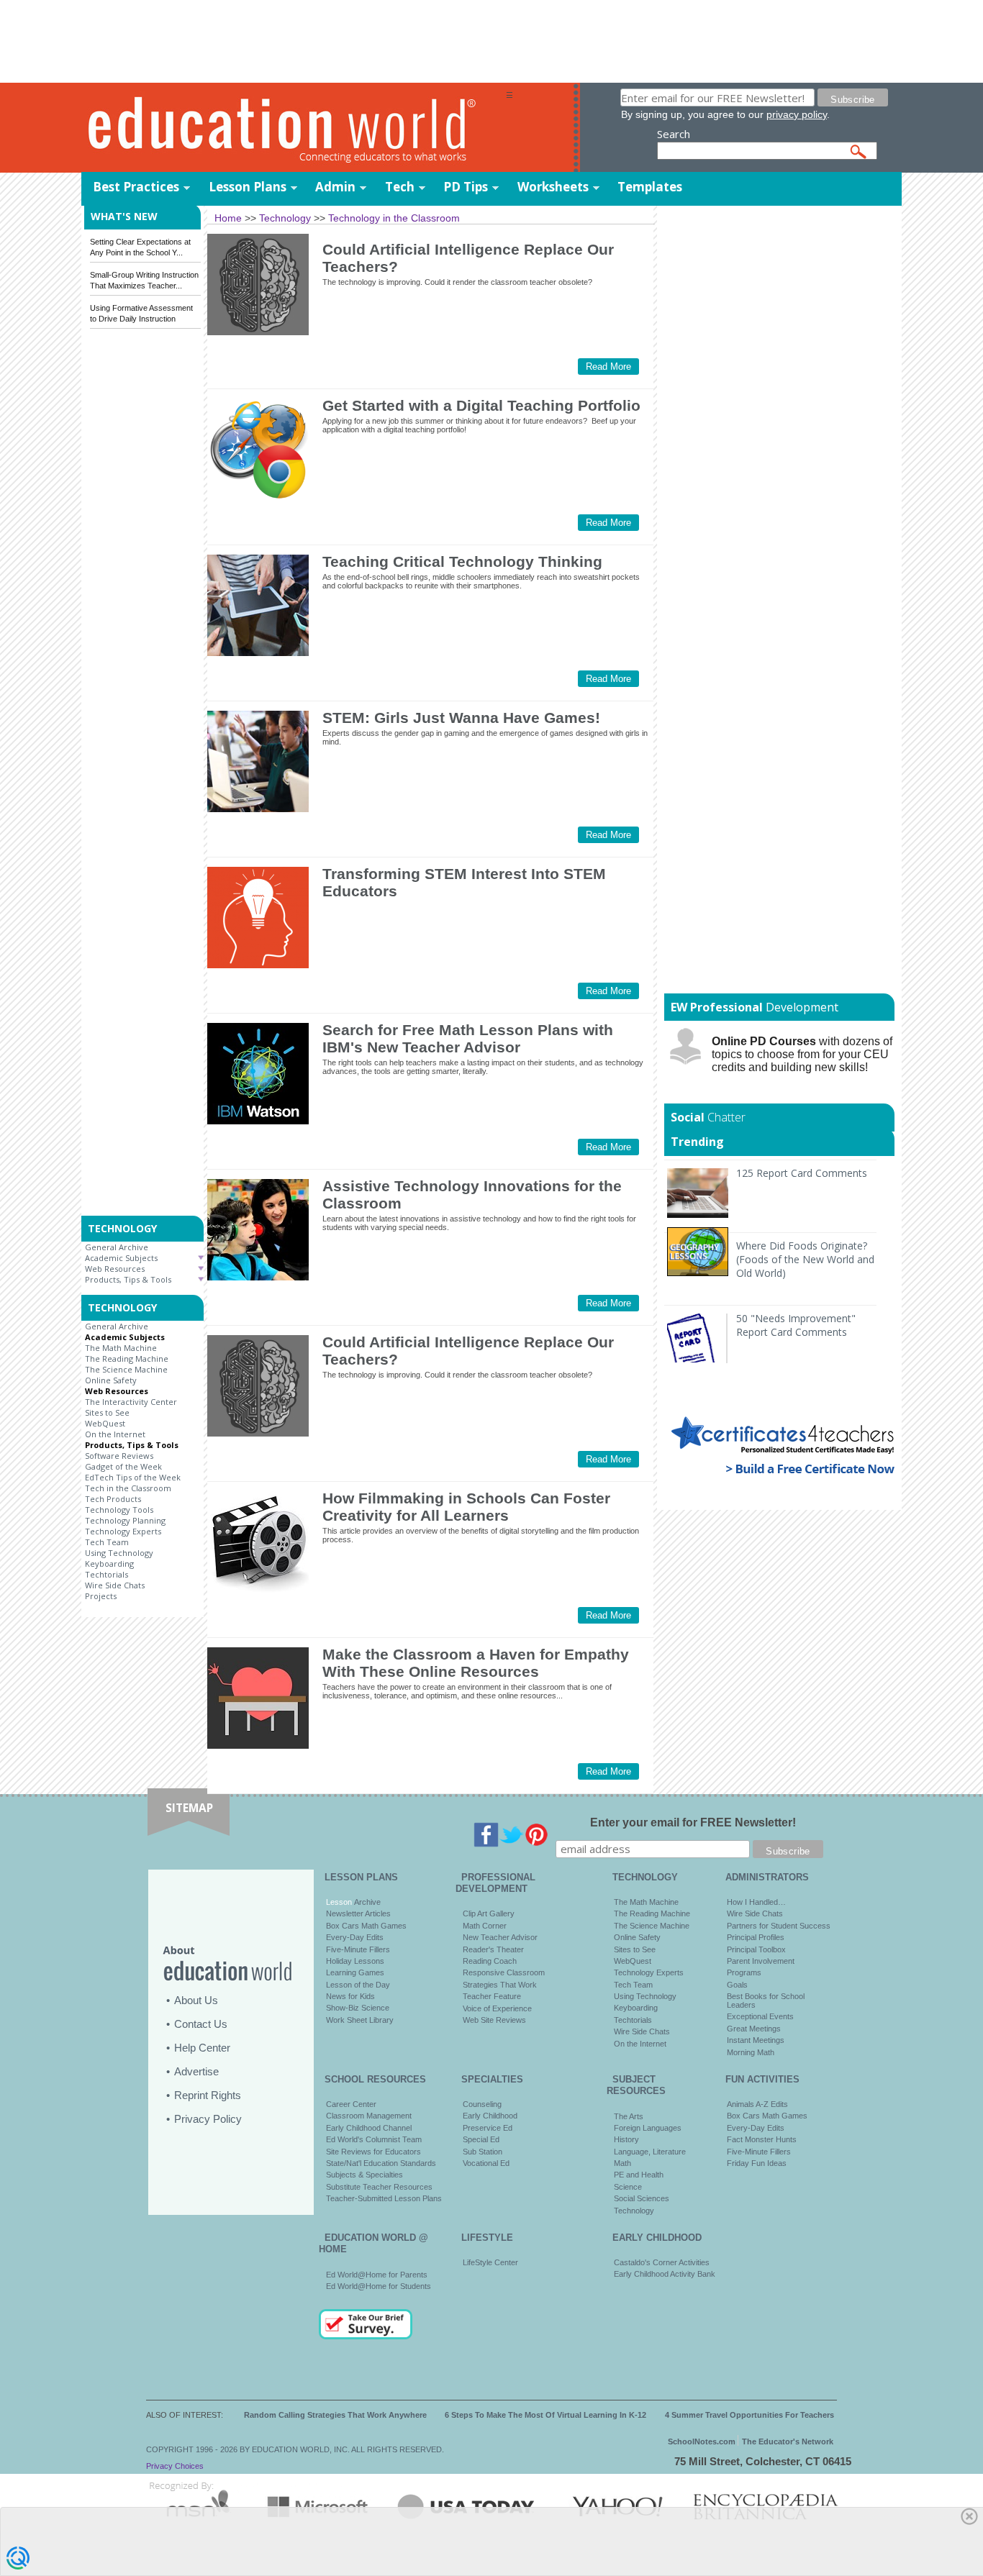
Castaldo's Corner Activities (662, 2262)
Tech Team (107, 1542)
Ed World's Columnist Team (374, 2139)
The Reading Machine (127, 1358)
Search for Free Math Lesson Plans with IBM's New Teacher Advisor (468, 1038)
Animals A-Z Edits (757, 2104)
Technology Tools (119, 1510)
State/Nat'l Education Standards (381, 2163)
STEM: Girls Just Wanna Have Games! (461, 718)
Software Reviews (119, 1456)
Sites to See (107, 1412)
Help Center (202, 2048)
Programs (744, 1972)
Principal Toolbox (756, 1949)
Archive (366, 1902)
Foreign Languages (648, 2128)
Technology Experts (123, 1531)
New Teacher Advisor (500, 1937)
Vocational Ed (486, 2163)
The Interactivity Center (131, 1402)
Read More (608, 367)
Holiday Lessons (355, 1961)
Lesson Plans (248, 187)
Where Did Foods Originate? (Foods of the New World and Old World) (805, 1259)
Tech (400, 187)
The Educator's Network (788, 2441)
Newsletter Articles (358, 1913)
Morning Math (751, 2052)
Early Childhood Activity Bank (665, 2274)
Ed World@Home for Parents (377, 2275)
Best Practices (136, 187)
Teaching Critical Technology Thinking (462, 561)
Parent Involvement (761, 1961)
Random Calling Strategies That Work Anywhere (335, 2415)
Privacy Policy (208, 2119)
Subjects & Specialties (364, 2175)
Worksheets (553, 187)
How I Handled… (756, 1902)
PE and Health (639, 2175)
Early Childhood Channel (369, 2128)
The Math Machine (121, 1348)
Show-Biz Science (358, 2008)
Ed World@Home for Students (379, 2286)
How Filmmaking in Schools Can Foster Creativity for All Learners (466, 1507)
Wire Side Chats (115, 1585)
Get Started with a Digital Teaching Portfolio (481, 405)
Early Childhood (490, 2116)
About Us (196, 2000)
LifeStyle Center (490, 2262)
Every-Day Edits (355, 1937)
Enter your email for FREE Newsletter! (693, 1822)
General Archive (117, 1247)
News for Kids (350, 1996)
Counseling (482, 2104)
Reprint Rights (208, 2095)
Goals (737, 1985)
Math (622, 2163)
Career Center (351, 2104)
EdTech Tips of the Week (133, 1477)
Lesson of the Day (358, 1985)
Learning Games (355, 1972)
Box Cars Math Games (366, 1926)
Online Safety (111, 1380)
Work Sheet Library (360, 2020)
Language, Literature (650, 2152)
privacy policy (797, 114)
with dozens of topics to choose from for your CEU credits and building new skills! (802, 1054)
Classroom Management (369, 2116)
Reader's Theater (493, 1949)
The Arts (629, 2116)
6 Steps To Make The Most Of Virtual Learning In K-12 (545, 2415)
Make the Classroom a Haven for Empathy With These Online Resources (476, 1663)
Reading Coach (490, 1961)
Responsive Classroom (504, 1972)
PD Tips (466, 187)
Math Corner (485, 1926)
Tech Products (113, 1499)
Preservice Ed (488, 2128)
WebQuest (105, 1423)
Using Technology (119, 1553)
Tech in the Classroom (128, 1488)
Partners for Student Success (779, 1926)
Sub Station (483, 2152)
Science (628, 2187)
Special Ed (481, 2139)
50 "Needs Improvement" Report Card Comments (796, 1325)
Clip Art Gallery (489, 1913)
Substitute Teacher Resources (379, 2187)
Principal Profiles (756, 1937)
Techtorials (107, 1574)
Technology (634, 2211)
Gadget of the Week (123, 1466)
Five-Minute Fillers (358, 1949)
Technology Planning (125, 1520)
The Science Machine (126, 1369)
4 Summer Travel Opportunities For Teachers (749, 2415)
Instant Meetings (756, 2040)
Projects (101, 1596)
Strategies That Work (500, 1985)
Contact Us (201, 2024)
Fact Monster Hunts (762, 2139)
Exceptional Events (760, 2016)
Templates (650, 187)
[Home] (294, 128)
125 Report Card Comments (802, 1173)
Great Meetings (754, 2029)
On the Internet (115, 1434)
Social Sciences (642, 2198)
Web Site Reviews (494, 2020)
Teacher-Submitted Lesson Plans (384, 2198)
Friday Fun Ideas (757, 2163)
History (626, 2139)
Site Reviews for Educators (373, 2152)
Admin (335, 187)
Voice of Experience (497, 2008)
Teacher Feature (492, 1996)
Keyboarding (109, 1564)
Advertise (196, 2071)
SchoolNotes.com (702, 2441)
